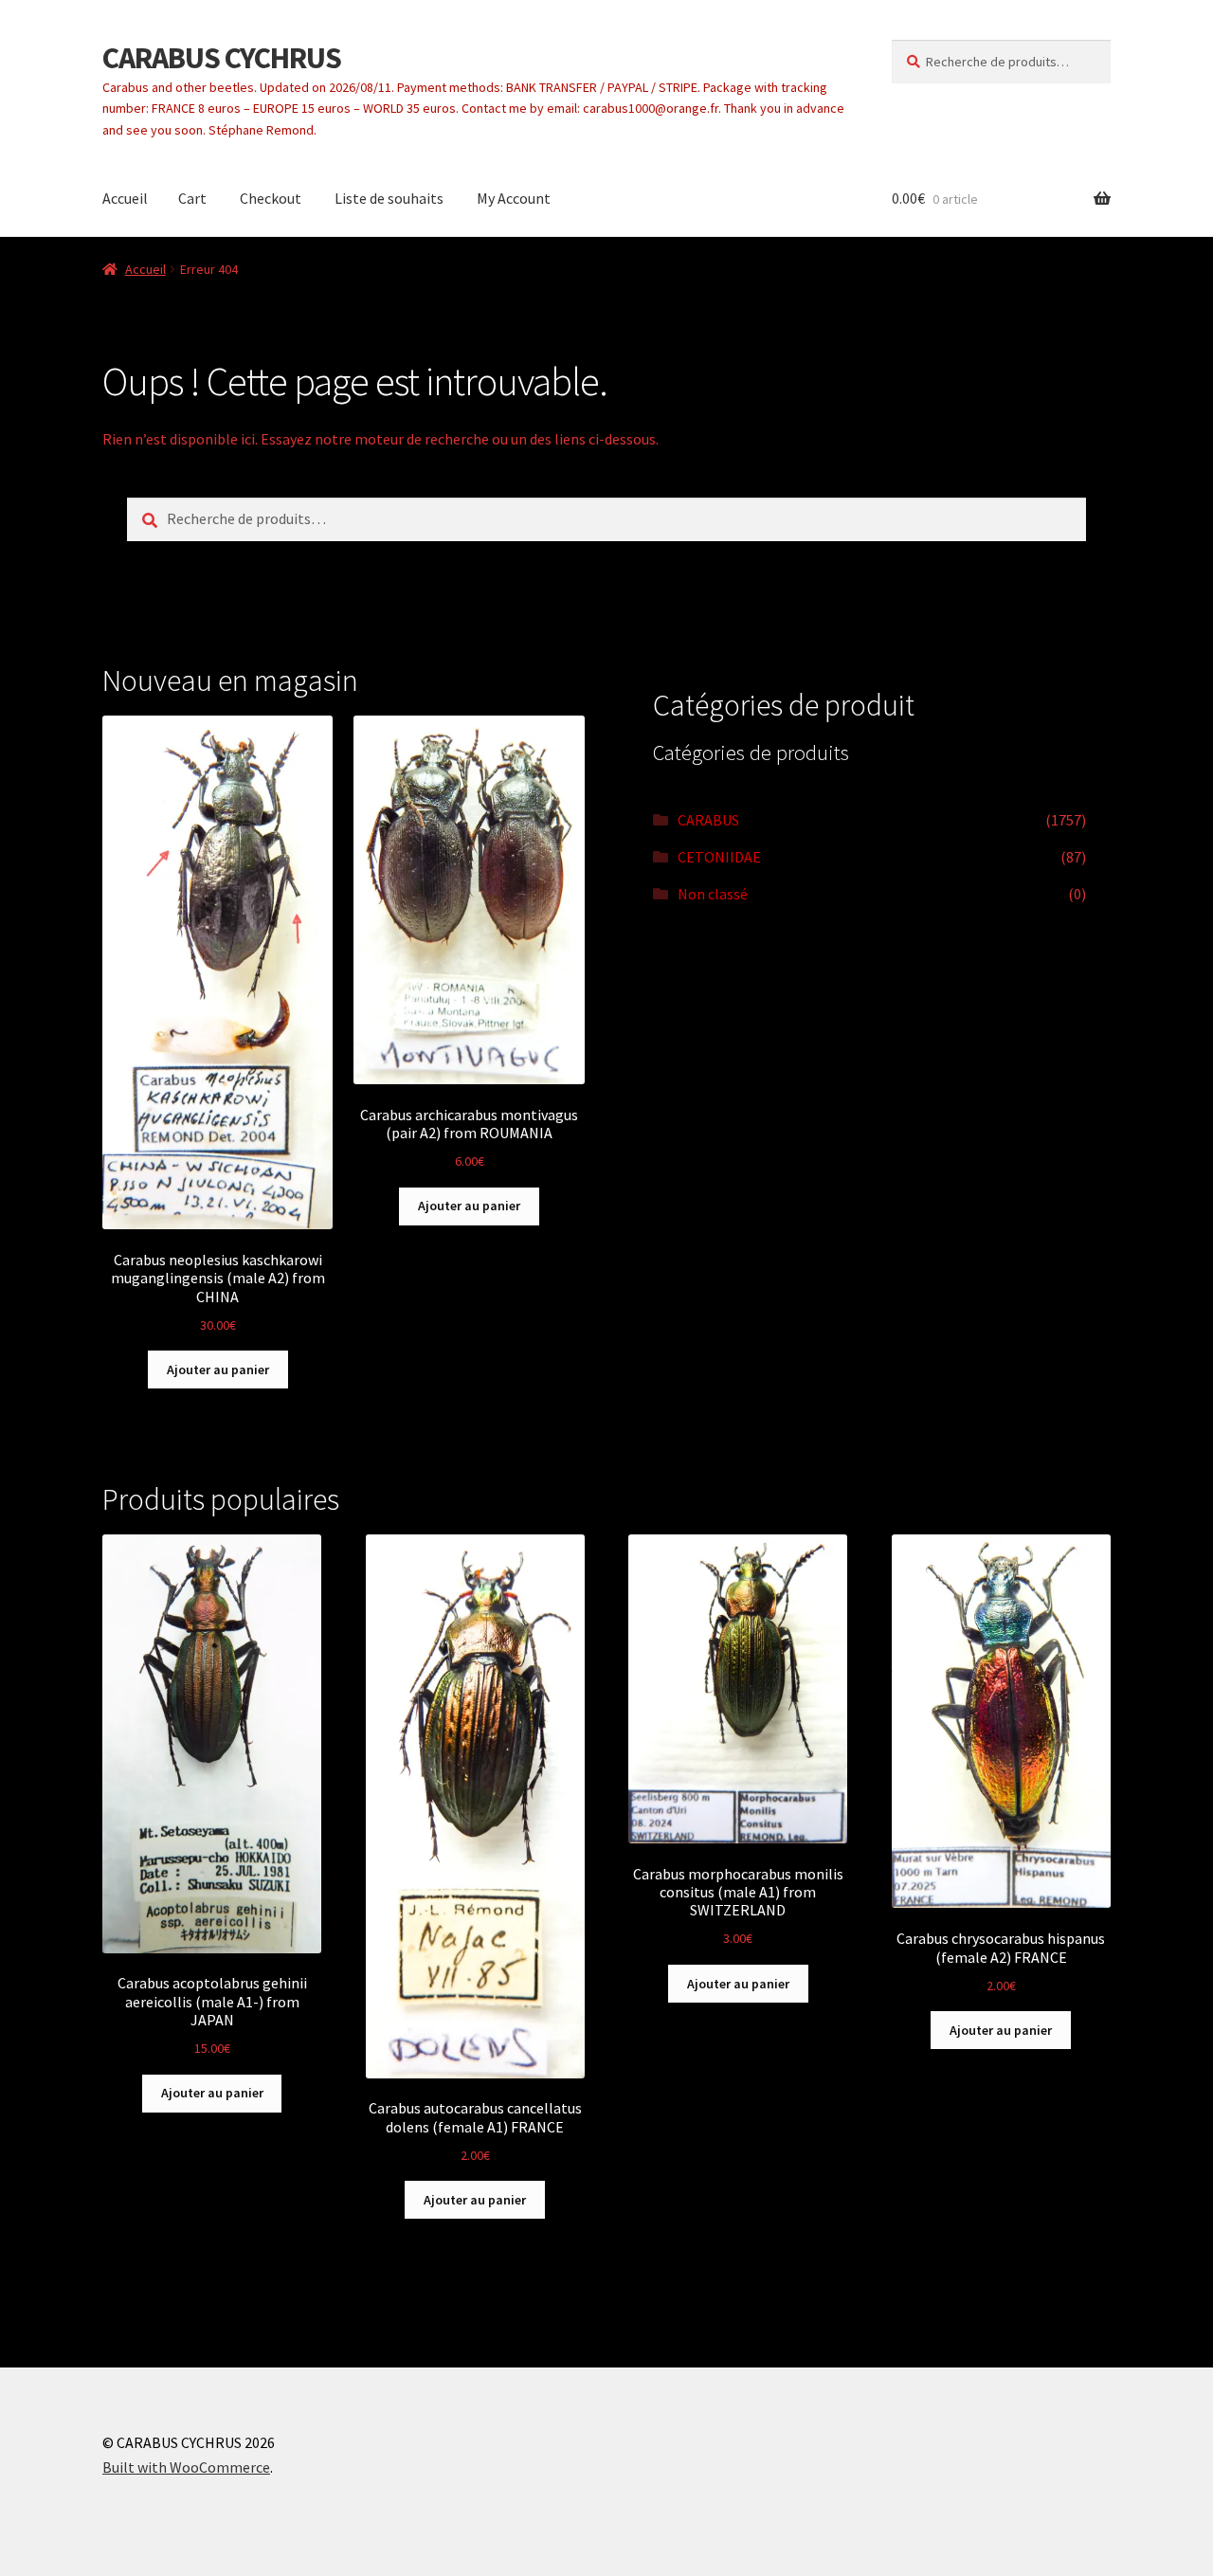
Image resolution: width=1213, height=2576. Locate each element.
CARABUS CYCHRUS (222, 58)
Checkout (271, 198)
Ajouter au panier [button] (218, 1370)
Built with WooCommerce (186, 2467)
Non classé (713, 894)
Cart (192, 198)
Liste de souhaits (389, 198)
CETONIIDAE (719, 857)
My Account (514, 198)
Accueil (125, 198)
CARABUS (708, 820)
